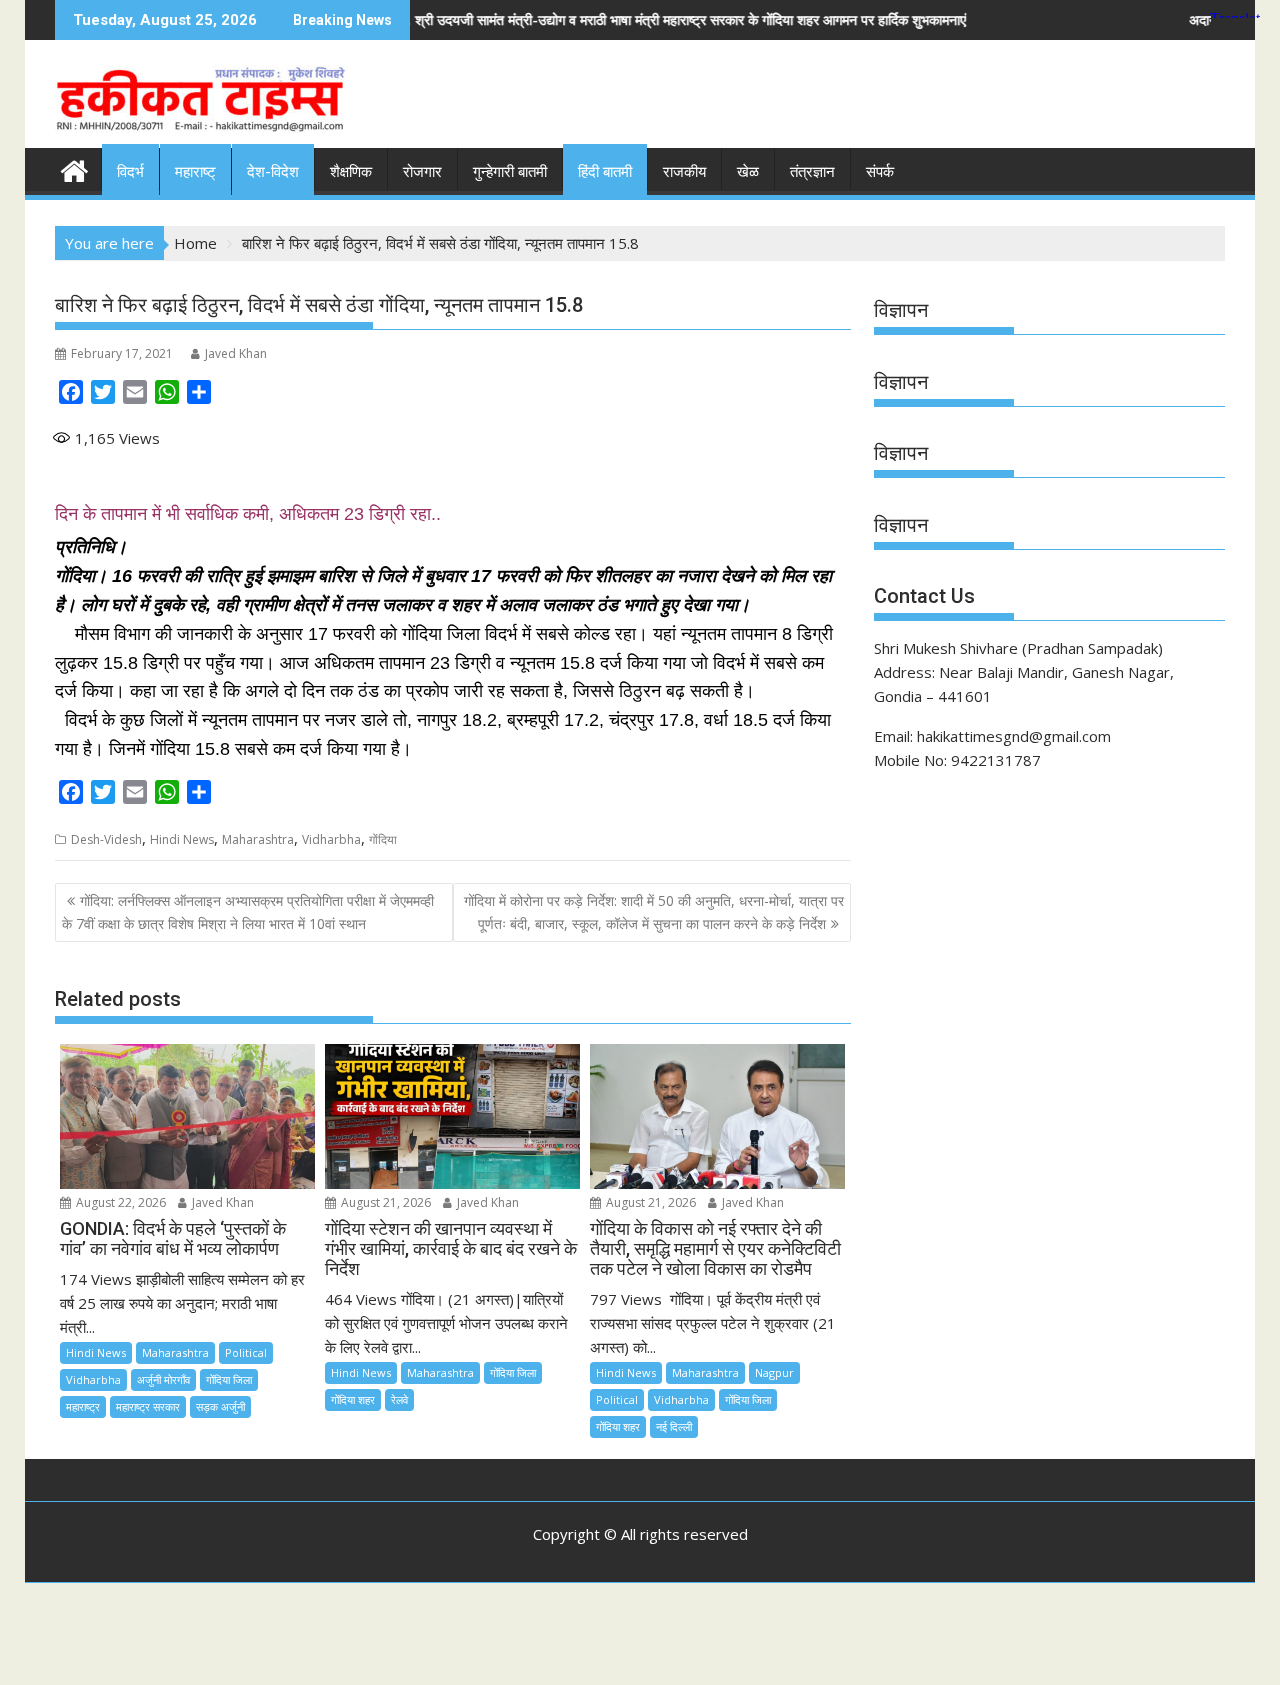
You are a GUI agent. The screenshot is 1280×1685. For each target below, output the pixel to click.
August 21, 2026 (384, 1202)
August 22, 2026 (119, 1202)
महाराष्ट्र (83, 1406)
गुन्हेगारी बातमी (510, 172)
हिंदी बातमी (605, 172)
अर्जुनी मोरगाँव (163, 1379)
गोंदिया (383, 839)
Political (246, 1352)
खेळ (748, 172)
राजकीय (684, 172)
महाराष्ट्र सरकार (148, 1406)
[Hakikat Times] (74, 168)
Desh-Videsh (106, 839)
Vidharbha (331, 839)
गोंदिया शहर (353, 1399)
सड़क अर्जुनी (220, 1406)
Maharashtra (258, 839)
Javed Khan (236, 353)
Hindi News (182, 839)
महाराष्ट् (195, 172)
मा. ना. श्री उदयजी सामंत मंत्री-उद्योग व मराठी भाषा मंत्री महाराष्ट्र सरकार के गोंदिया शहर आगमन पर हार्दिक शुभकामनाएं (573, 19)
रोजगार (422, 172)
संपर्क (880, 172)
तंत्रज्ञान (812, 172)
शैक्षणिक (351, 172)
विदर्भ (130, 172)
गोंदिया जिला (229, 1379)
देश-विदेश (273, 172)
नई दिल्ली (674, 1426)
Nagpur (774, 1372)
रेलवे (399, 1399)
